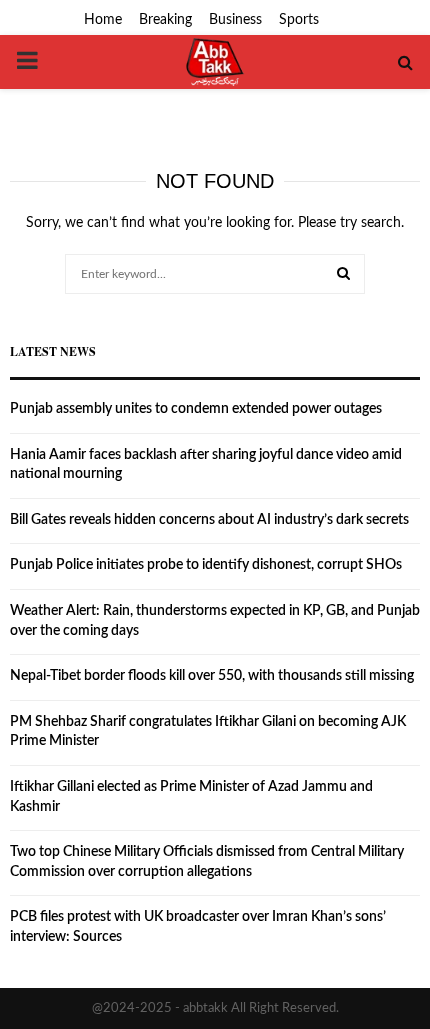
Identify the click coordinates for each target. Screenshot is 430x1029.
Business (235, 20)
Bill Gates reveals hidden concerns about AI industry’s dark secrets (209, 520)
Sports (299, 20)
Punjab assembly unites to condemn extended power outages (196, 409)
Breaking (165, 20)
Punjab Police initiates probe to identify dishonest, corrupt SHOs (206, 565)
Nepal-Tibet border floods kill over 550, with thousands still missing (212, 676)
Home (103, 20)
